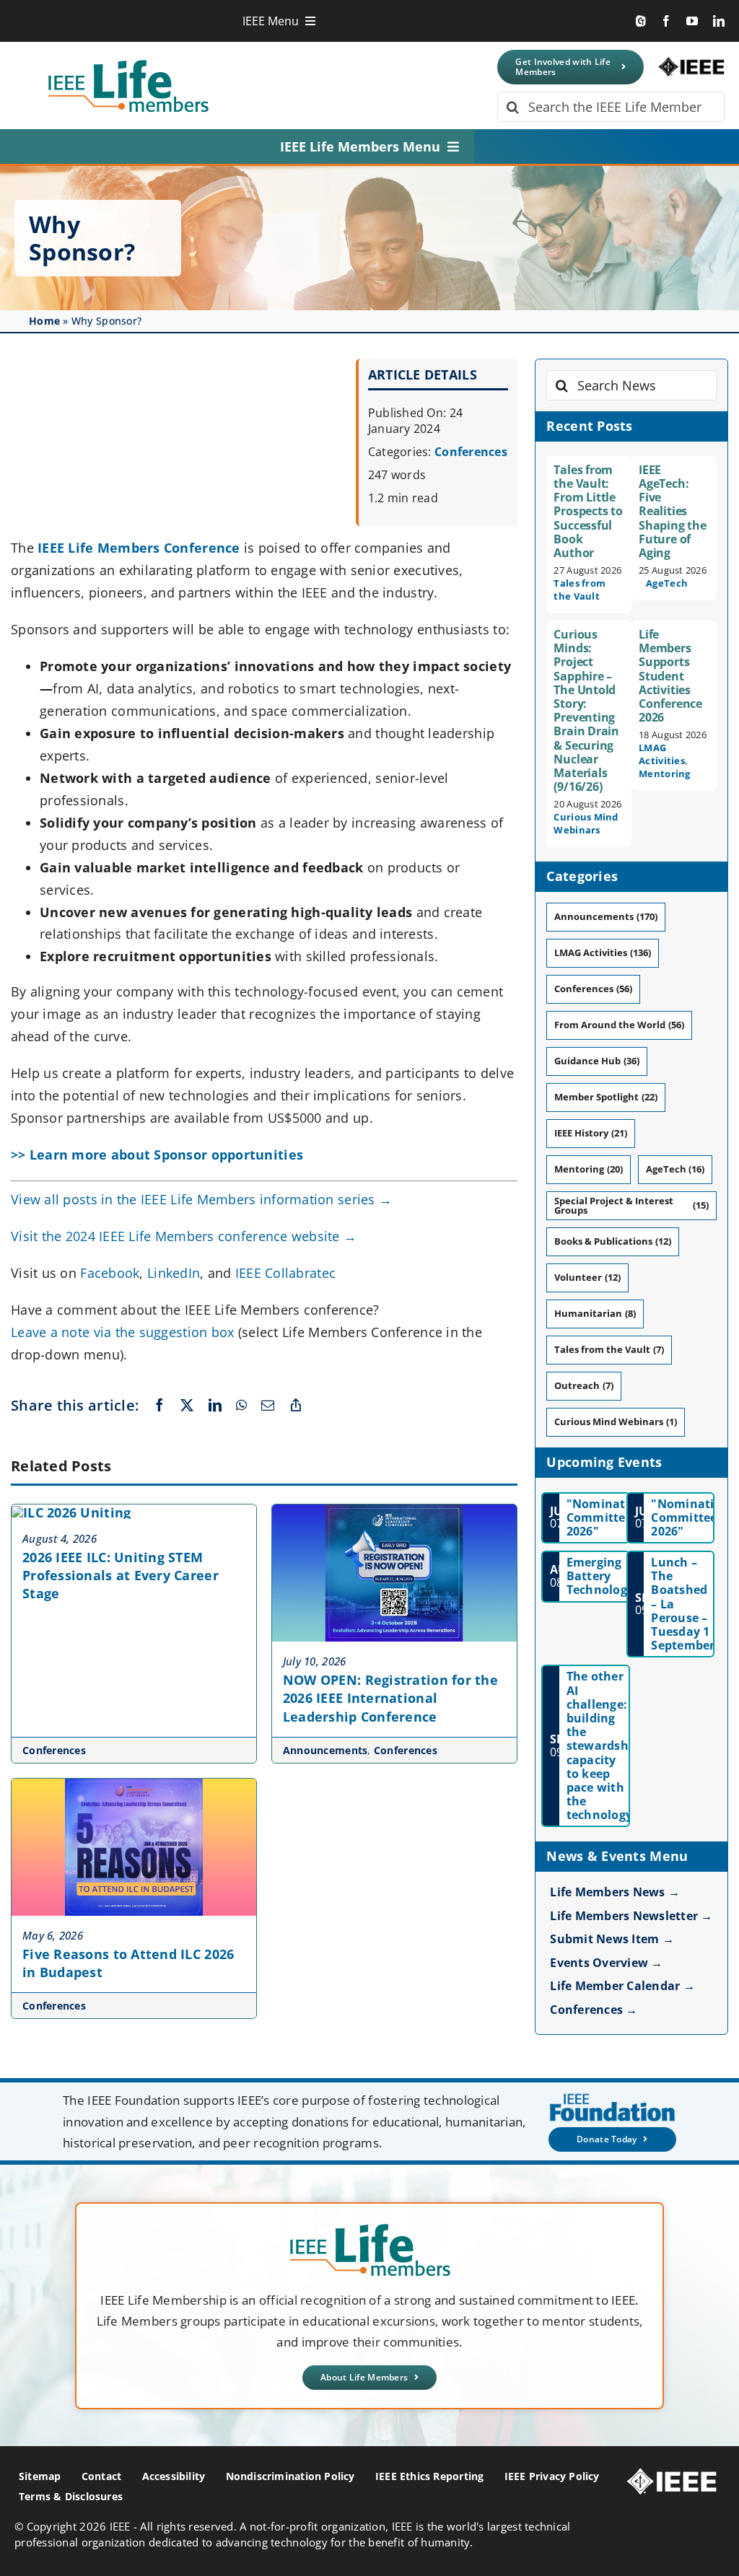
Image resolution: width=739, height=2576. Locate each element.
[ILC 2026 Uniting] (71, 1512)
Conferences (471, 452)
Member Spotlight (605, 1097)
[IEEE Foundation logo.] (370, 2228)
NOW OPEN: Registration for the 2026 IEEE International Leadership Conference (390, 1698)
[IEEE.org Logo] (691, 63)
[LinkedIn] (215, 1406)
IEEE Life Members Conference (139, 548)
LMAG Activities (662, 754)
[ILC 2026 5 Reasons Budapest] (134, 1785)
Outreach (583, 1385)
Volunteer (587, 1277)
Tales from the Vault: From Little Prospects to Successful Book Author (588, 511)
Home (44, 321)
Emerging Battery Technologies (605, 1576)
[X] (187, 1406)
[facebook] (666, 21)
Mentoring (664, 774)
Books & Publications (612, 1241)
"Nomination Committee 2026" (606, 1517)
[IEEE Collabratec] (641, 21)
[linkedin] (719, 21)
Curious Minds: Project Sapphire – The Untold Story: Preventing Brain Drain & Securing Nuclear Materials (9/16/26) (586, 710)
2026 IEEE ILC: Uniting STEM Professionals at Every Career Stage (121, 1575)
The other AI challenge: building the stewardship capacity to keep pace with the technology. (603, 1745)
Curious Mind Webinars (586, 823)
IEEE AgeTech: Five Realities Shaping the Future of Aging (672, 511)
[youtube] (692, 21)
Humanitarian (595, 1313)
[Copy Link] (296, 1406)
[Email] (268, 1406)
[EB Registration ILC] (394, 1511)
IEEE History (590, 1133)
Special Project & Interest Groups (631, 1205)
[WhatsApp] (241, 1406)
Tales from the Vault (580, 590)
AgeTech (667, 583)
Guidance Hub (596, 1061)
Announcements (325, 1750)
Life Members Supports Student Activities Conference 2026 (670, 676)
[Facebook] (159, 1406)
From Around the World (619, 1025)
